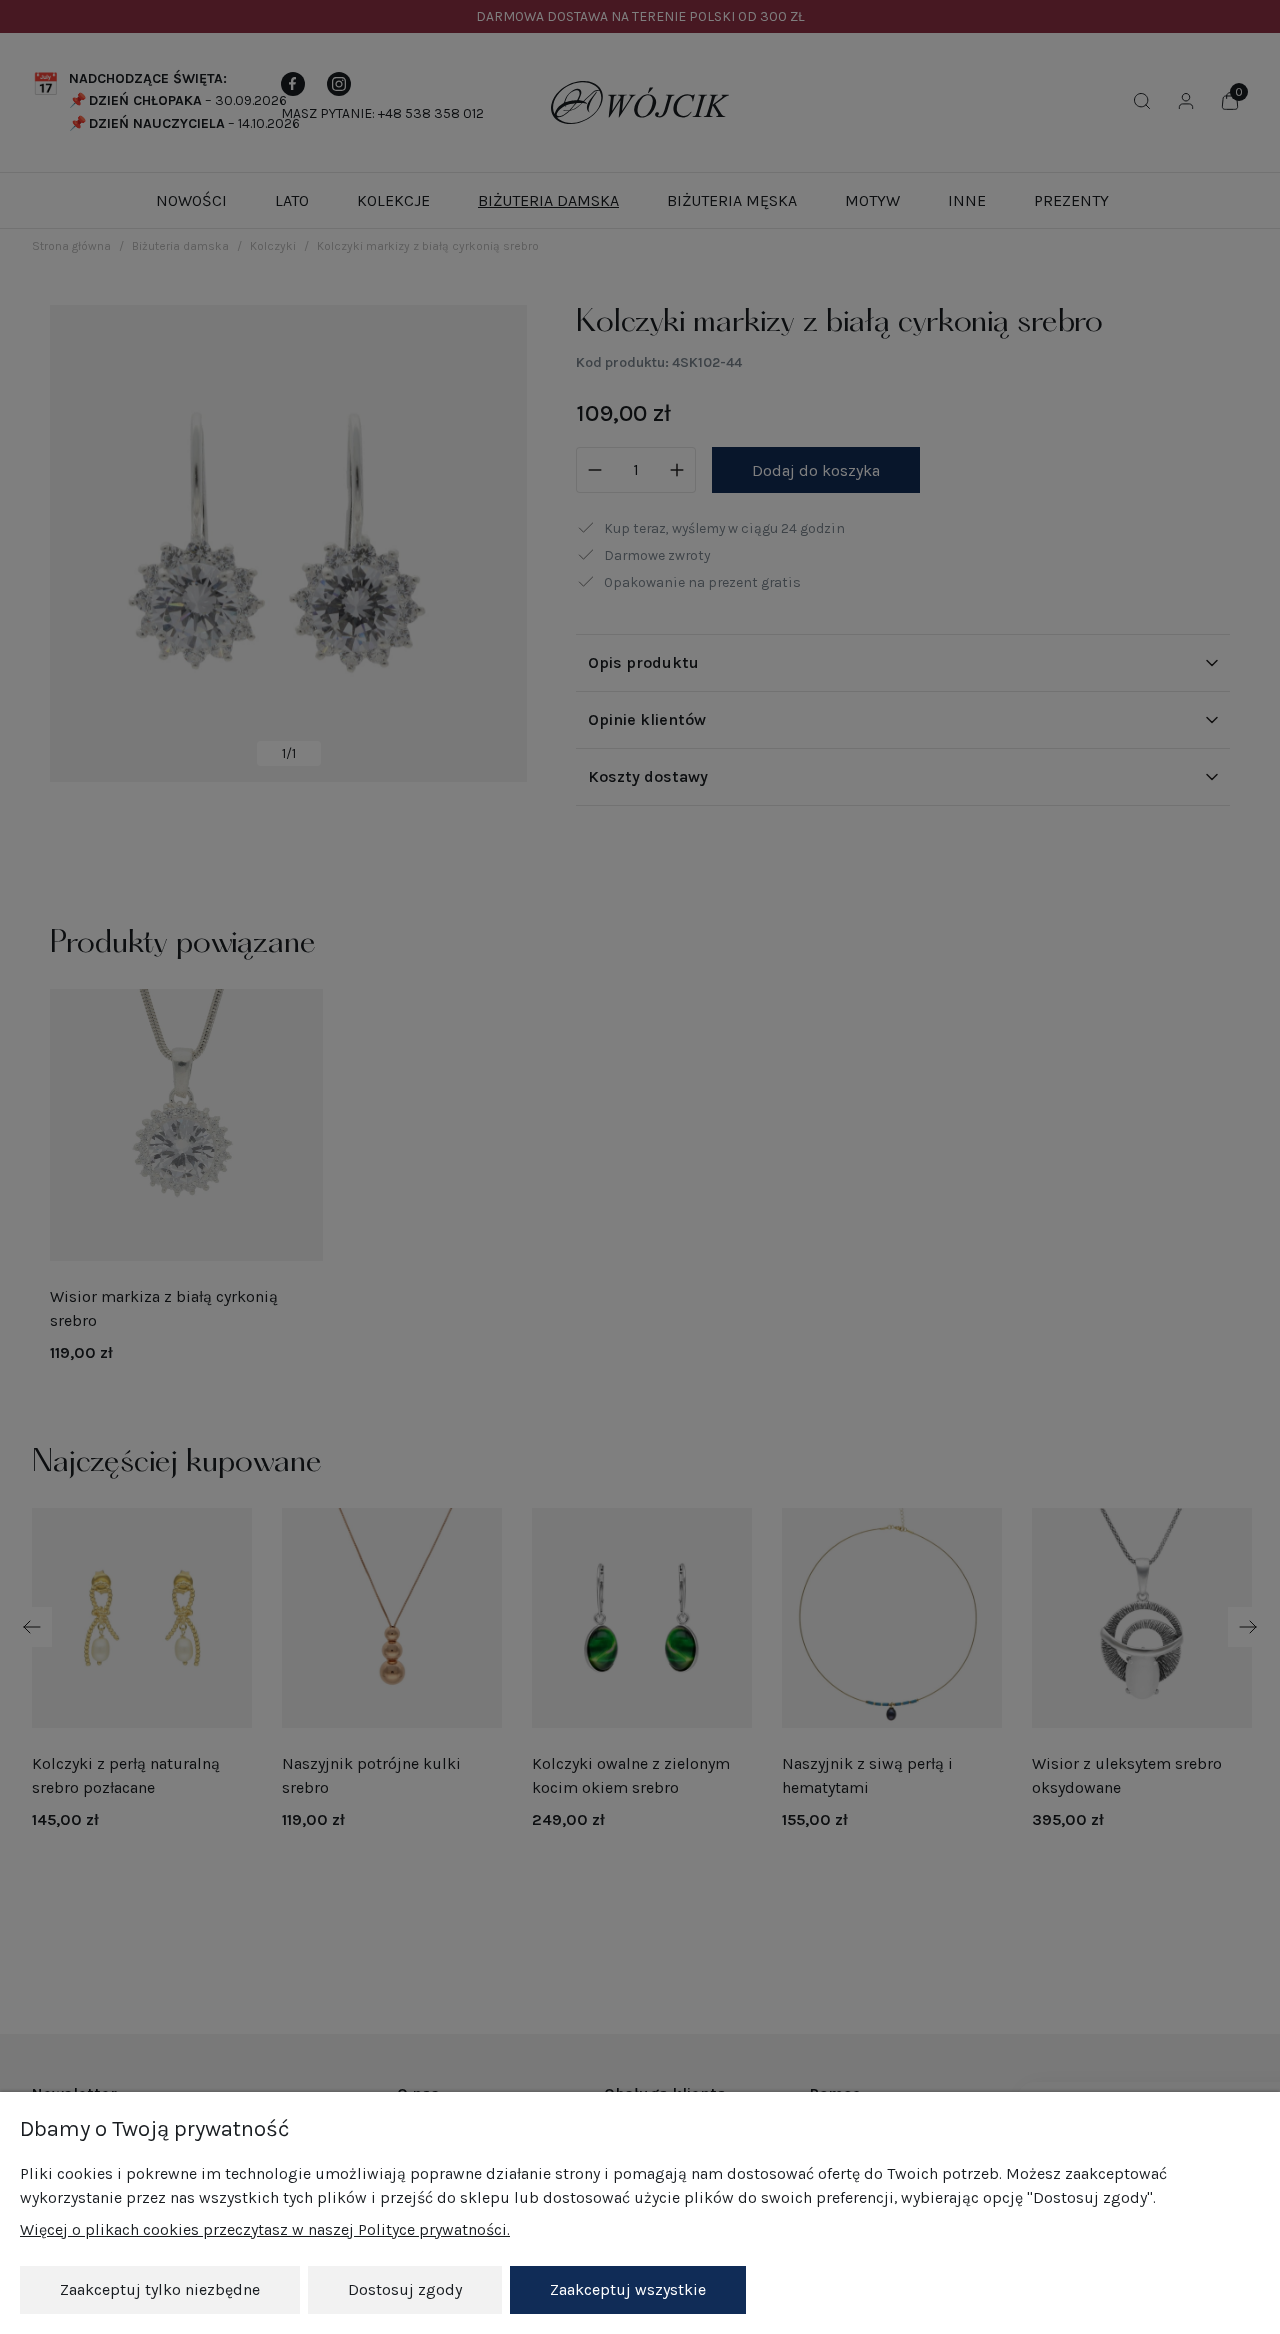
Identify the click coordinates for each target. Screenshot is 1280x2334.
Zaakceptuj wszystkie (628, 2289)
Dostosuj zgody (405, 2289)
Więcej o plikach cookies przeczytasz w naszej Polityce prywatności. (265, 2229)
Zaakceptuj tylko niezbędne (160, 2289)
